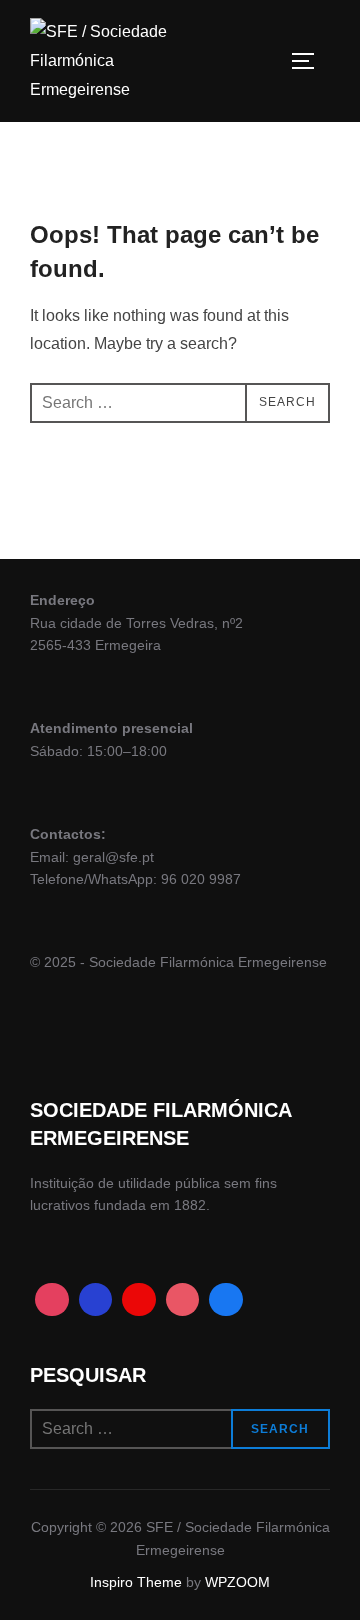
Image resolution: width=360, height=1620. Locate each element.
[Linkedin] (226, 1300)
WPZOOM (237, 1582)
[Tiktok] (183, 1300)
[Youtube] (139, 1300)
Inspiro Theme (136, 1582)
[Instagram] (52, 1300)
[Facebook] (96, 1300)
